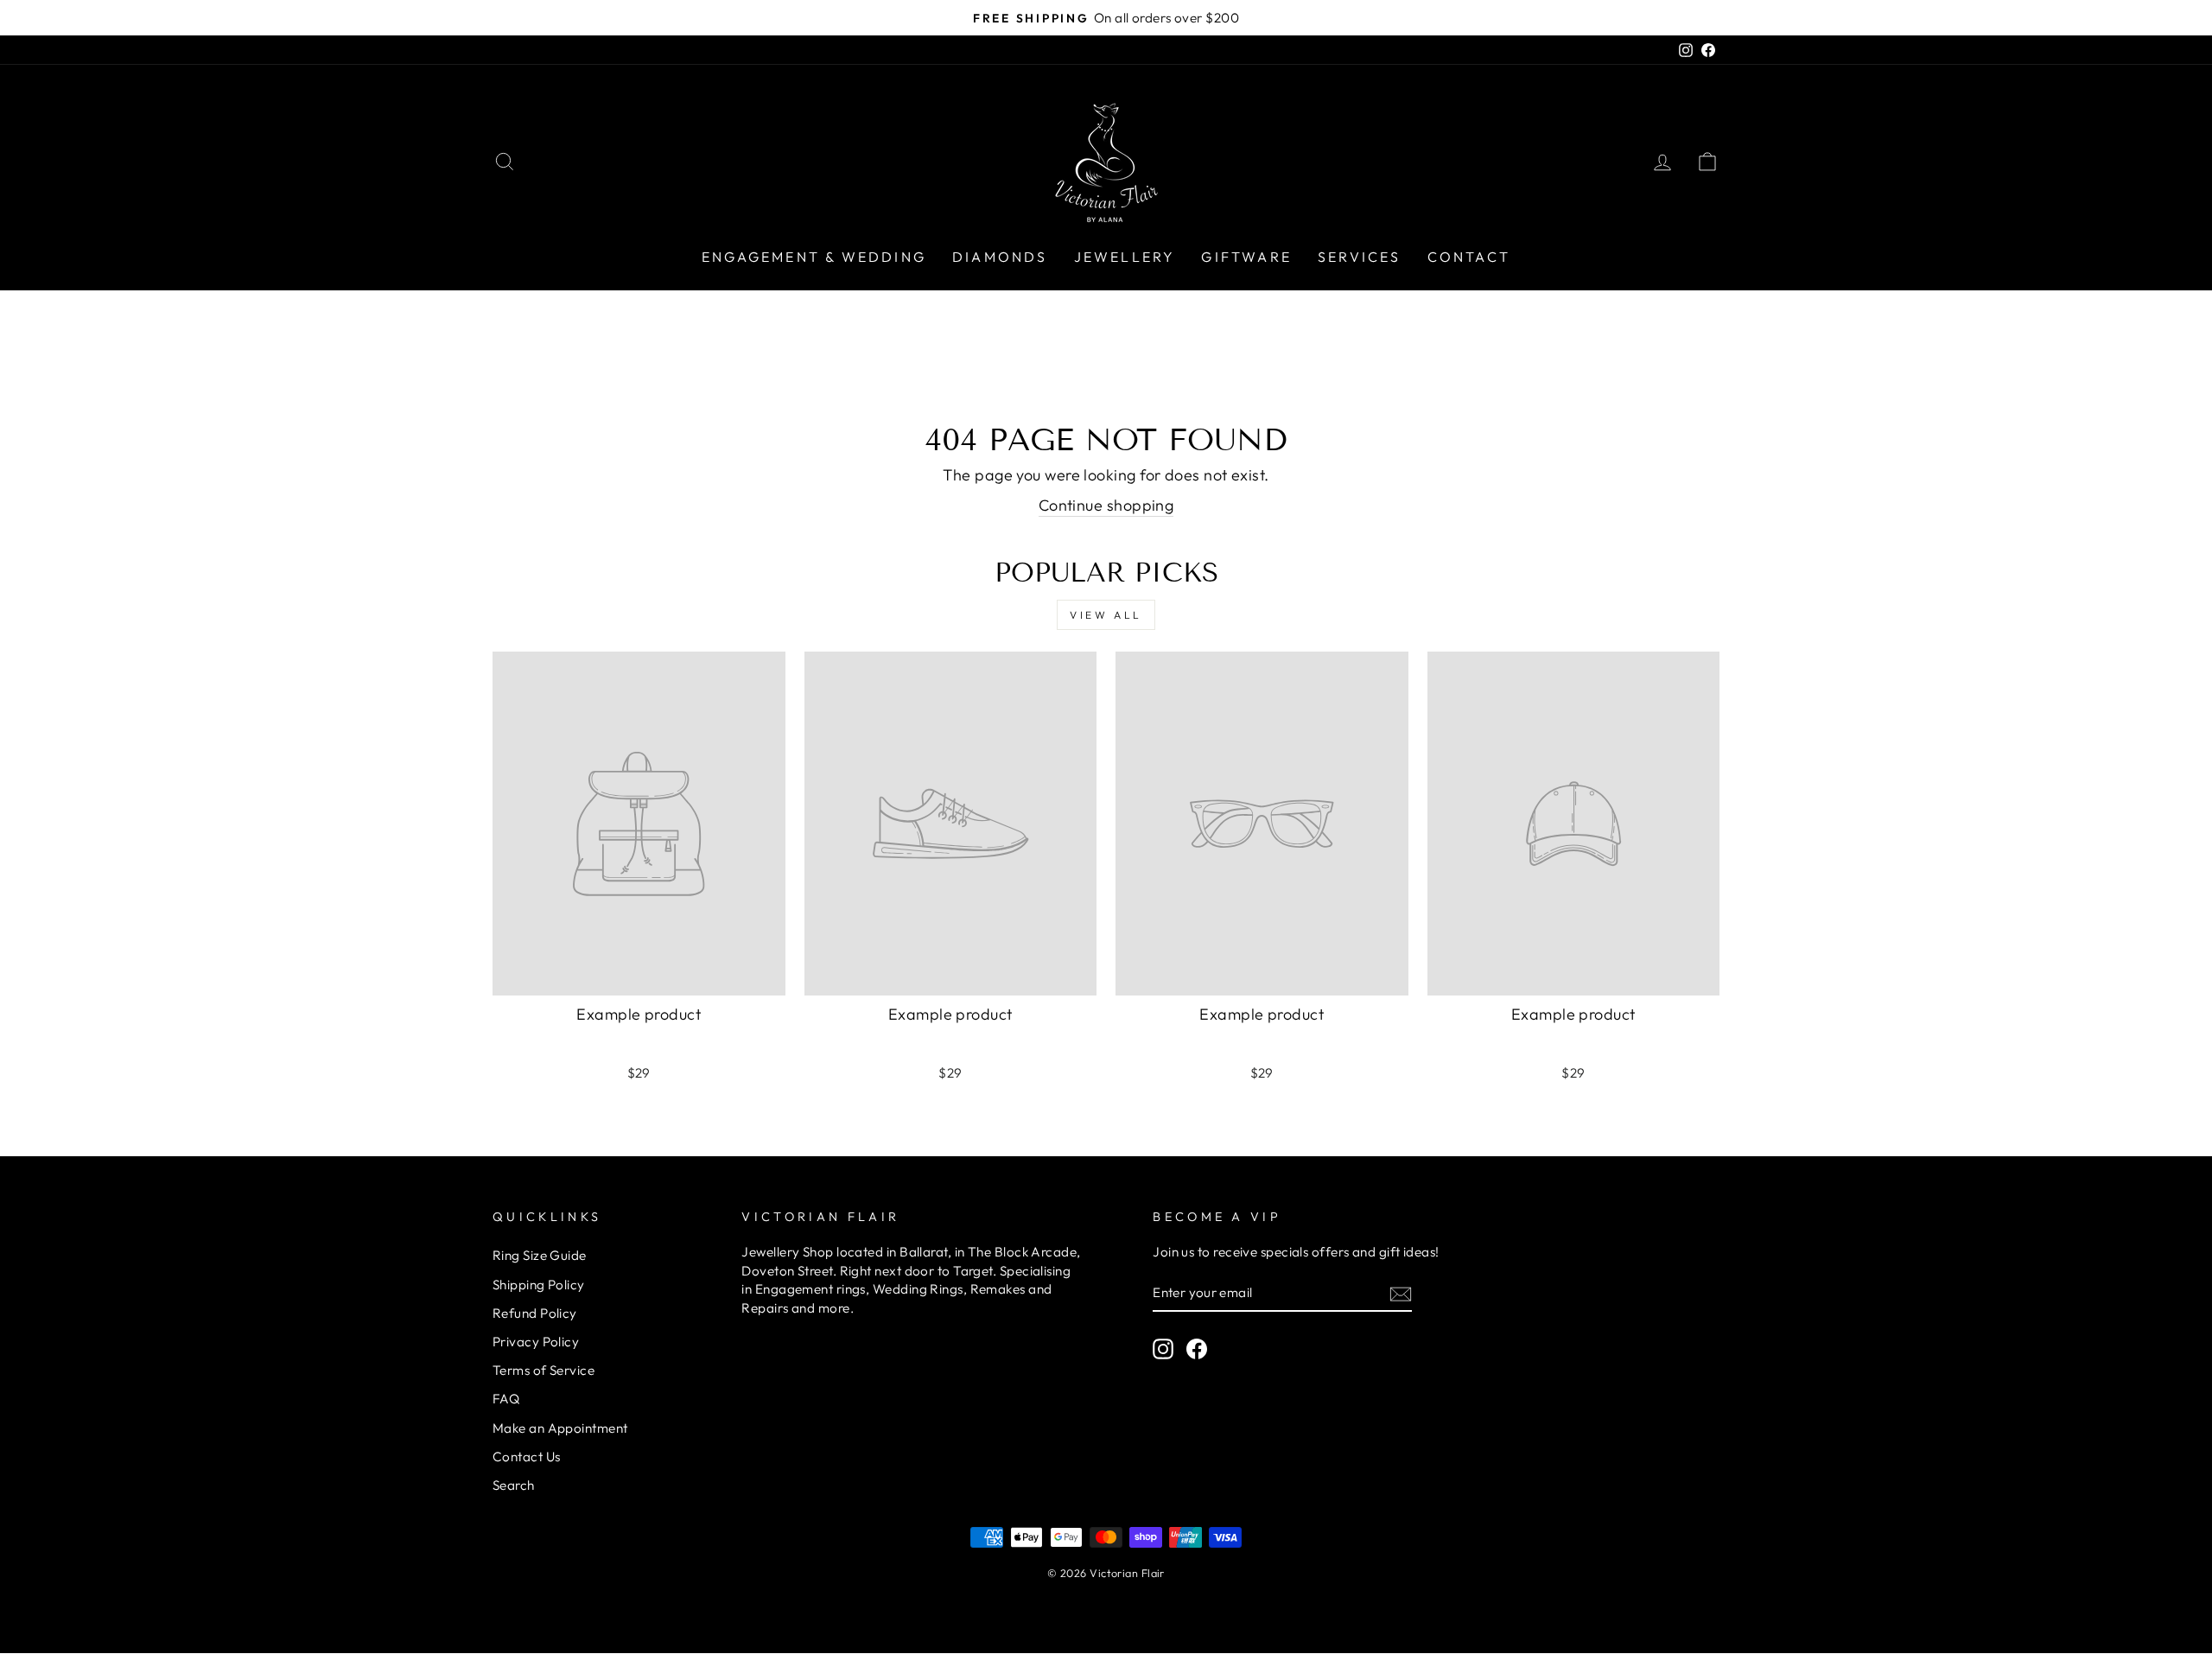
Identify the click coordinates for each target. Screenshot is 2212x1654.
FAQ (506, 1399)
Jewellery (1125, 257)
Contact (1469, 257)
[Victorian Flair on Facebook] (1197, 1348)
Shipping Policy (539, 1285)
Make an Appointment (560, 1428)
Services (1360, 257)
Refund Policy (535, 1313)
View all (1106, 615)
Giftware (1246, 257)
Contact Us (527, 1457)
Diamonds (1000, 257)
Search (514, 1485)
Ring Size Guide (540, 1255)
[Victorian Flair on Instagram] (1163, 1348)
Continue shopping (1106, 505)
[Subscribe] (1401, 1293)
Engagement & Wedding (814, 257)
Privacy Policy (536, 1342)
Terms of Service (543, 1370)
